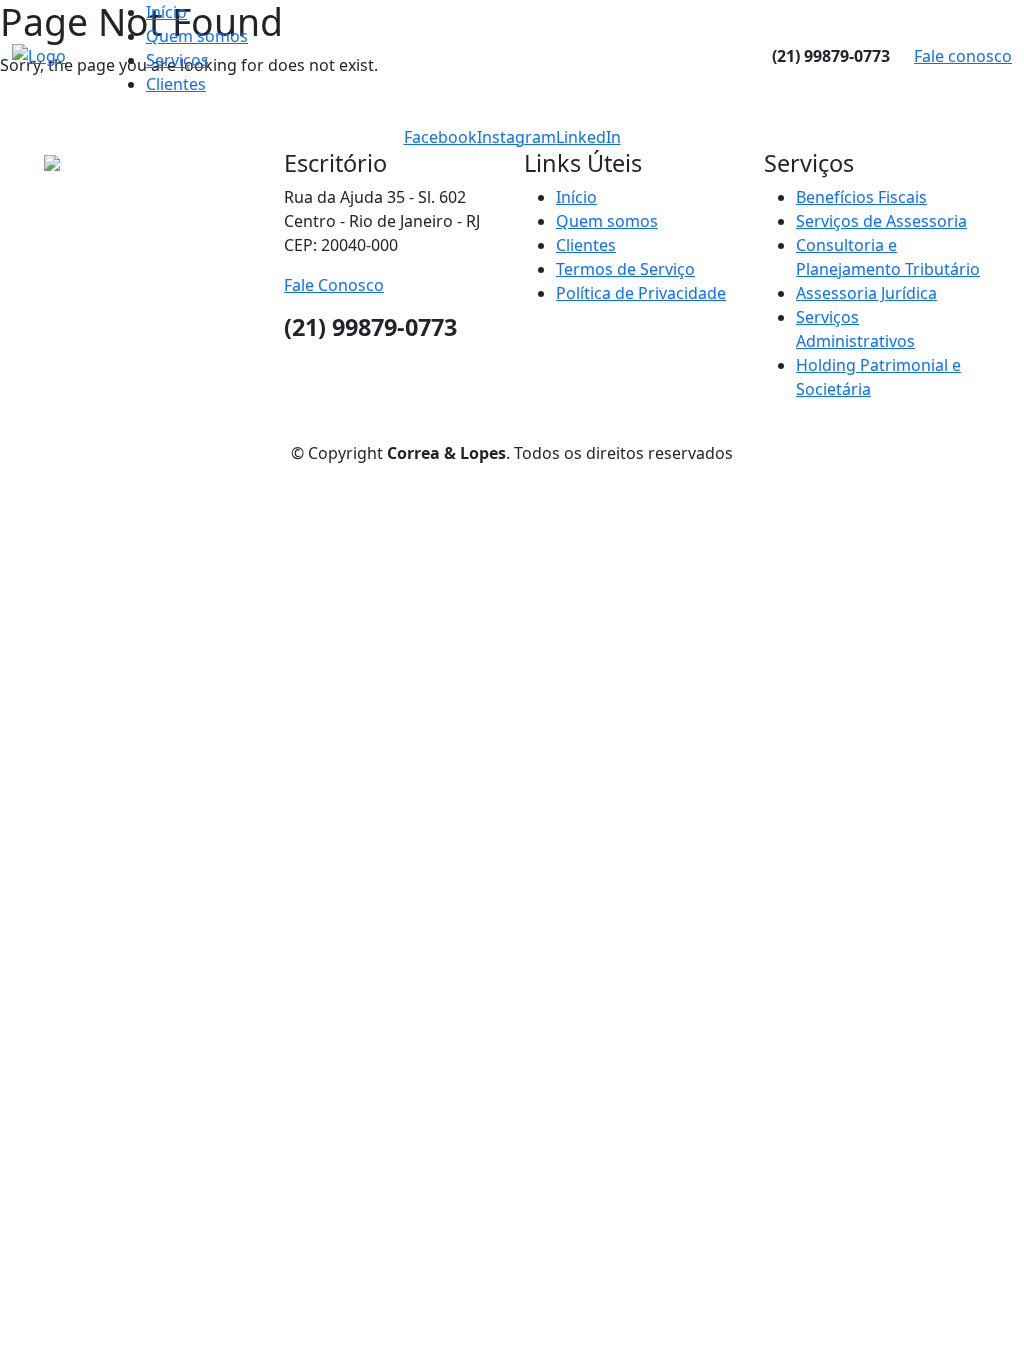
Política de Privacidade (641, 293)
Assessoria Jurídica (866, 293)
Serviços (177, 60)
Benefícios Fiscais (861, 197)
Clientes (176, 84)
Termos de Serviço (625, 269)
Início (166, 12)
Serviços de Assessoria (881, 221)
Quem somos (197, 36)
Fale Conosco (334, 285)
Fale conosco (963, 56)
